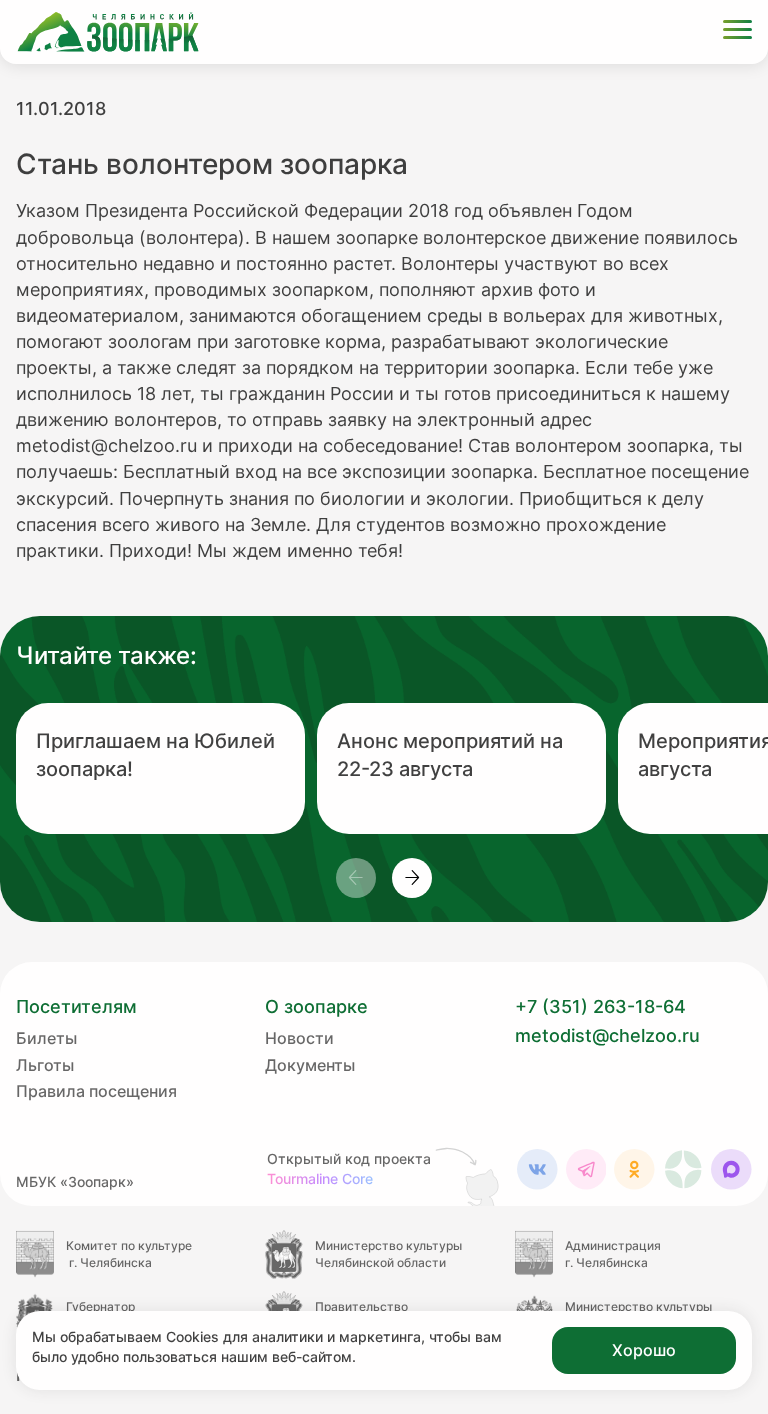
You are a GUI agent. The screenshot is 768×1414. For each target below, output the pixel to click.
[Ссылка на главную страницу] (108, 32)
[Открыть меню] (737, 32)
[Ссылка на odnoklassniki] (634, 1169)
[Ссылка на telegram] (586, 1169)
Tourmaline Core (320, 1178)
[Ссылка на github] (469, 1176)
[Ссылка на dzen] (683, 1169)
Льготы (45, 1065)
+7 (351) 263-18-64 (600, 1006)
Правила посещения (96, 1091)
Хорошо (644, 1350)
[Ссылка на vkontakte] (537, 1169)
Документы (310, 1065)
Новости (299, 1038)
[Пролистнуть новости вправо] (412, 878)
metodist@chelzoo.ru (607, 1035)
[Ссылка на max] (731, 1169)
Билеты (46, 1038)
